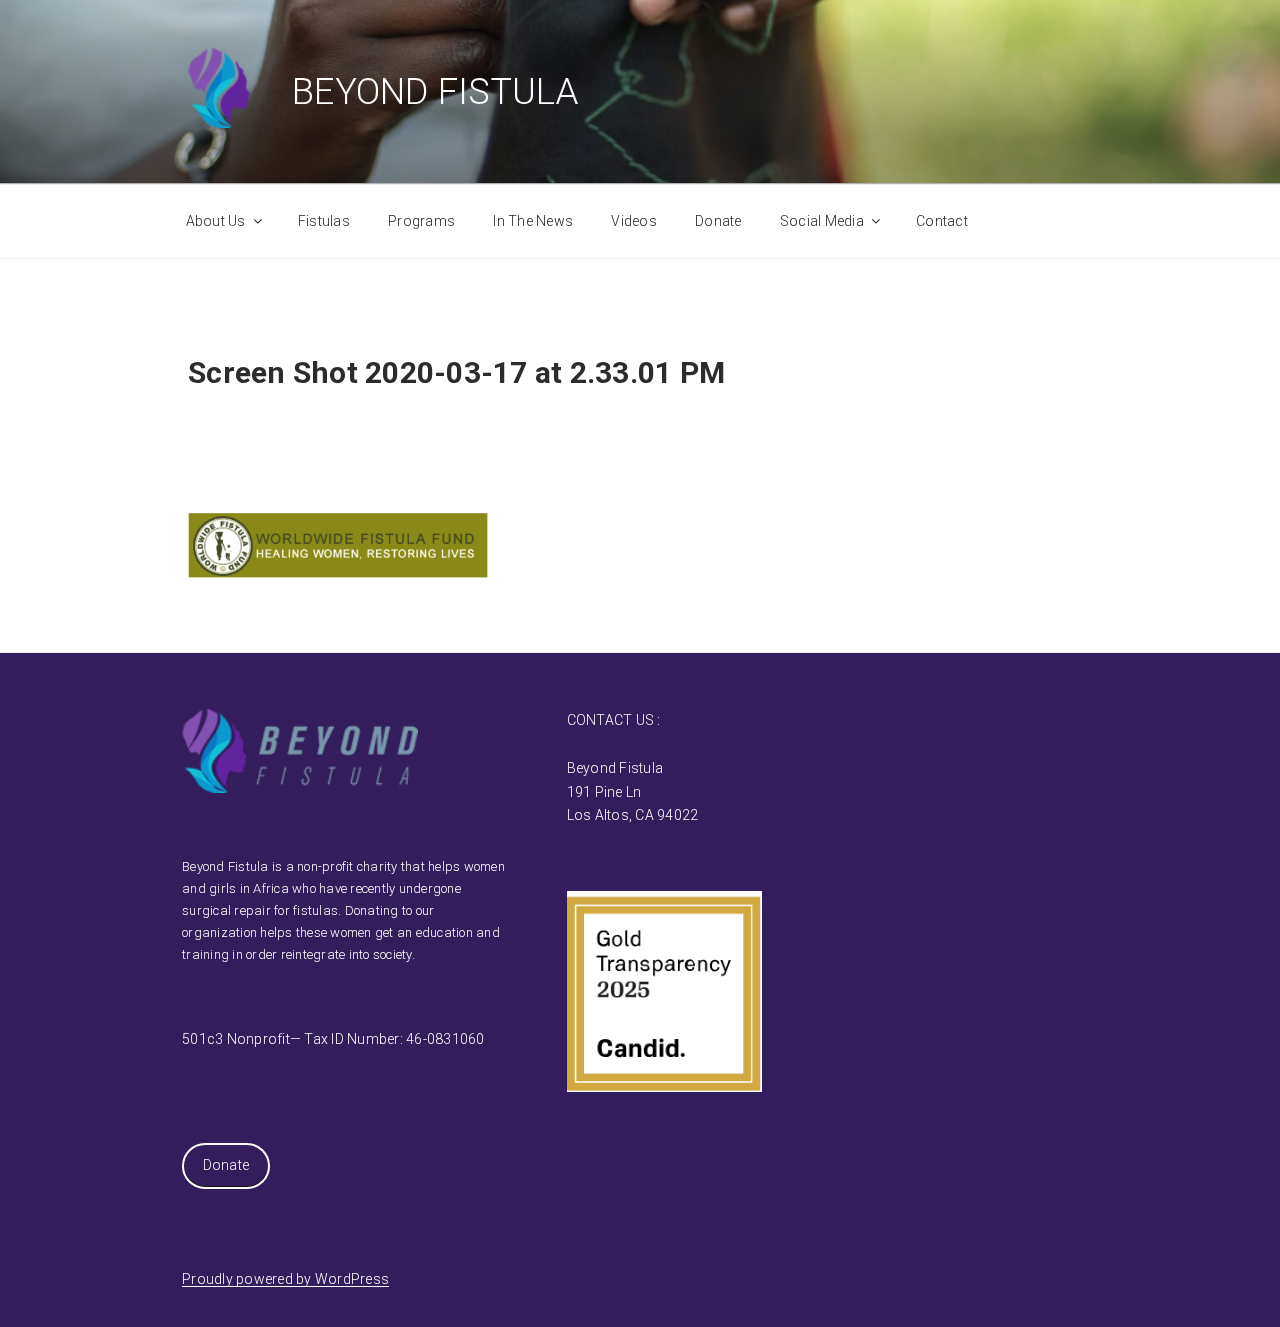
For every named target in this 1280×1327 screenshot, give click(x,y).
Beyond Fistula (435, 92)
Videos (634, 221)
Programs (421, 221)
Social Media (822, 221)
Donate (718, 221)
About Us (216, 221)
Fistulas (324, 221)
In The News (533, 221)
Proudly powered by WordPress (285, 1279)
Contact (942, 221)
